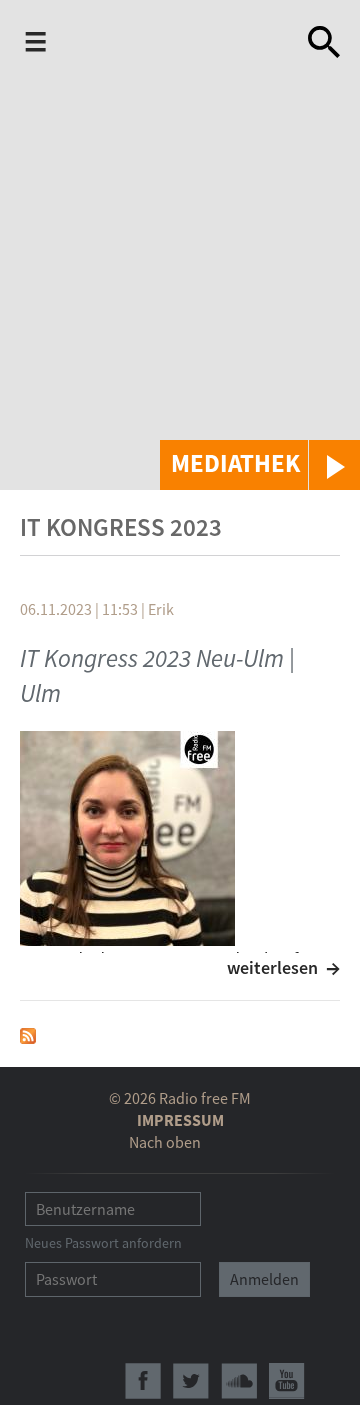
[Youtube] (287, 1381)
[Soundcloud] (239, 1381)
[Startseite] (156, 44)
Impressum (180, 1120)
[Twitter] (191, 1381)
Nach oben (165, 1142)
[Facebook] (143, 1381)
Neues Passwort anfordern (103, 1243)
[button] (260, 465)
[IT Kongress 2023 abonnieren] (28, 1033)
